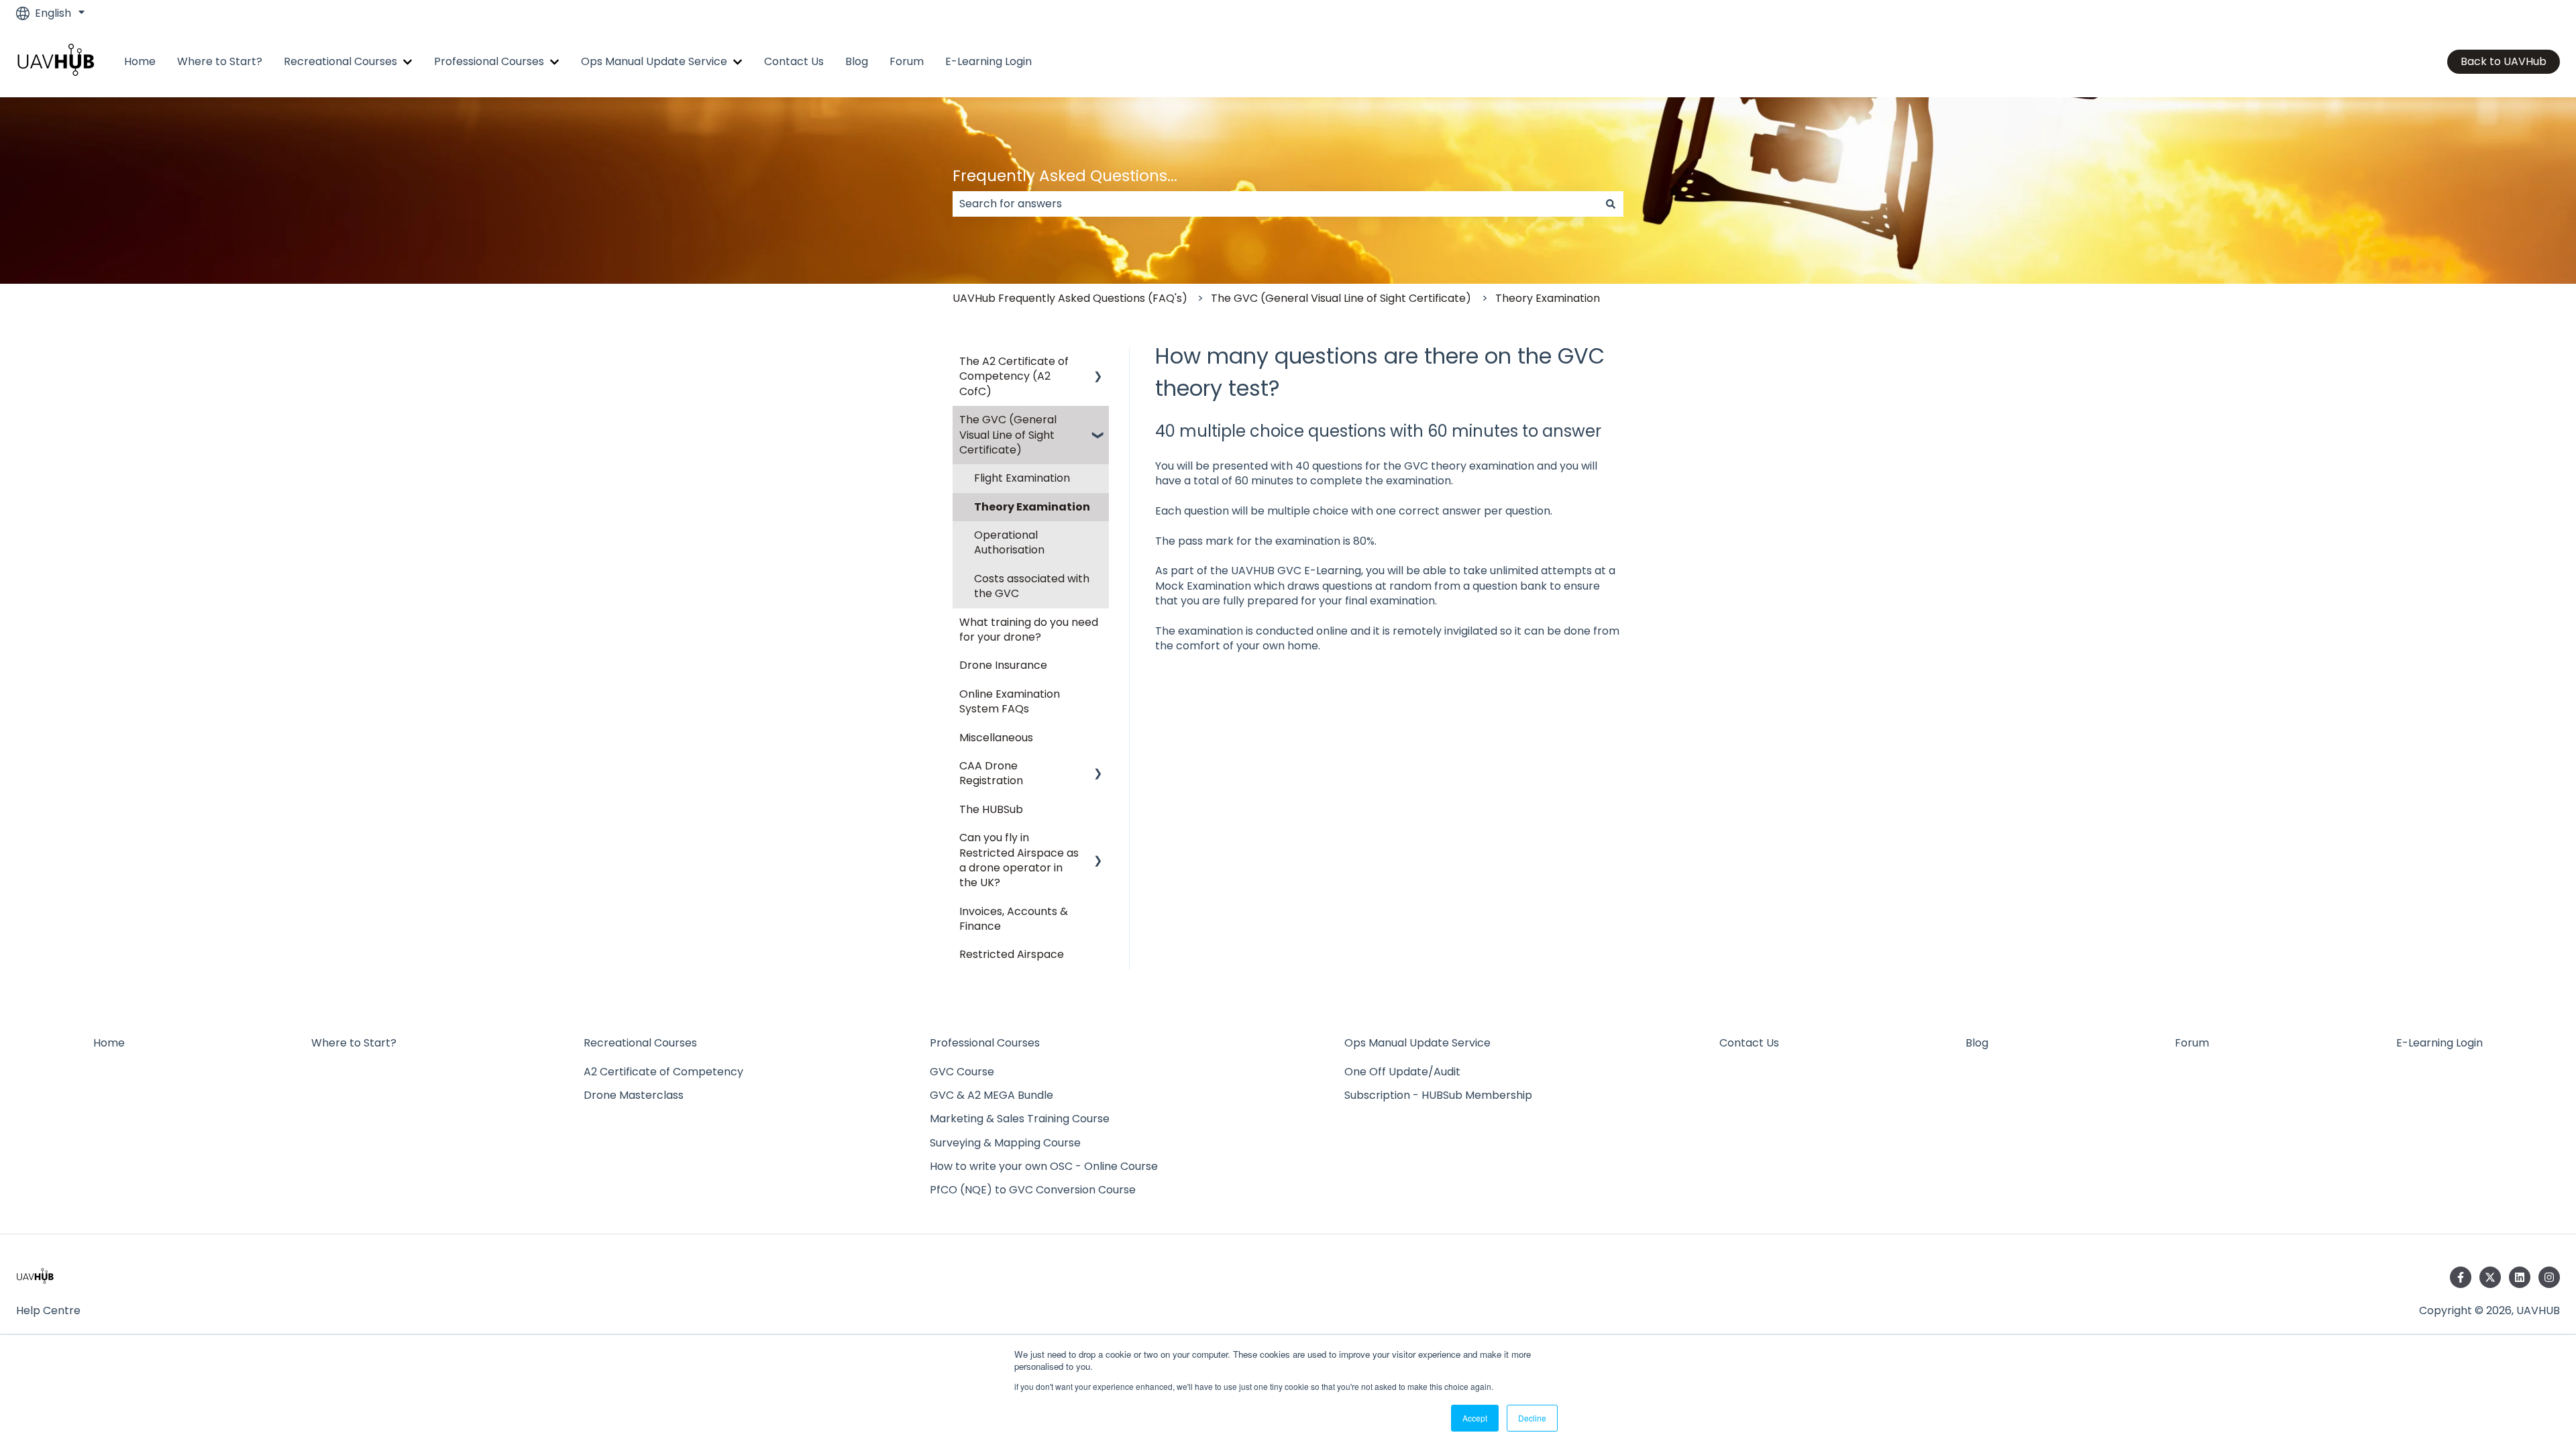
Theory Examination (1548, 298)
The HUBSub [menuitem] (991, 809)
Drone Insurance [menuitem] (1003, 665)
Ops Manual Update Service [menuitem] (1417, 1043)
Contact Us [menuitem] (1749, 1043)
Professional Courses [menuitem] (985, 1043)
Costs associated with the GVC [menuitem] (1032, 586)
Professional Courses (489, 62)
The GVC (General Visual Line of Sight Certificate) (1341, 298)
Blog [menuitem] (1977, 1043)
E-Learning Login (988, 62)
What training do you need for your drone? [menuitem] (1029, 630)
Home (140, 62)
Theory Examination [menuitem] (1032, 507)
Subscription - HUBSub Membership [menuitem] (1438, 1095)
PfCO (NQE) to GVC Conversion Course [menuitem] (1033, 1190)
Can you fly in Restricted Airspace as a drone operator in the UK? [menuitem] (1019, 860)
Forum (907, 62)
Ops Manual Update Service (654, 62)
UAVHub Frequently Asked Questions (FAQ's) (1070, 298)
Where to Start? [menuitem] (354, 1043)
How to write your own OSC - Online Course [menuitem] (1044, 1166)
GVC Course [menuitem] (962, 1072)
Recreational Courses (340, 62)
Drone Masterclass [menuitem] (634, 1095)
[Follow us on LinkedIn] (2520, 1277)
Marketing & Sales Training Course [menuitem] (1020, 1119)
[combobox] (1275, 204)
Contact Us (794, 62)
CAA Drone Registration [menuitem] (991, 773)
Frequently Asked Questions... (1065, 176)
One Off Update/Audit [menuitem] (1402, 1072)
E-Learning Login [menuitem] (2439, 1043)
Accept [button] (1475, 1418)
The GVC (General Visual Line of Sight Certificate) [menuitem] (1008, 435)
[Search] (1611, 204)
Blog (857, 62)
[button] (1098, 363)
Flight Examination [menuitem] (1022, 478)
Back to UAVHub (2504, 61)
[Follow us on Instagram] (2549, 1277)
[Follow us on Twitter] (2490, 1277)
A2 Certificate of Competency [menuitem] (663, 1072)
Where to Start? (220, 62)
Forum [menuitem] (2192, 1043)
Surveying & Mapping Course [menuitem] (1005, 1143)
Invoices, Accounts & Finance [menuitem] (1014, 919)
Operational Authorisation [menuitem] (1009, 542)
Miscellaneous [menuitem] (996, 738)
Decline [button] (1532, 1418)
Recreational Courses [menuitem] (640, 1043)
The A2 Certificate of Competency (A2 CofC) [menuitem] (1014, 376)
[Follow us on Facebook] (2461, 1277)
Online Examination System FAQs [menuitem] (1010, 701)
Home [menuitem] (109, 1043)
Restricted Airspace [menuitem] (1012, 954)
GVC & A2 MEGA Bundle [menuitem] (991, 1095)
